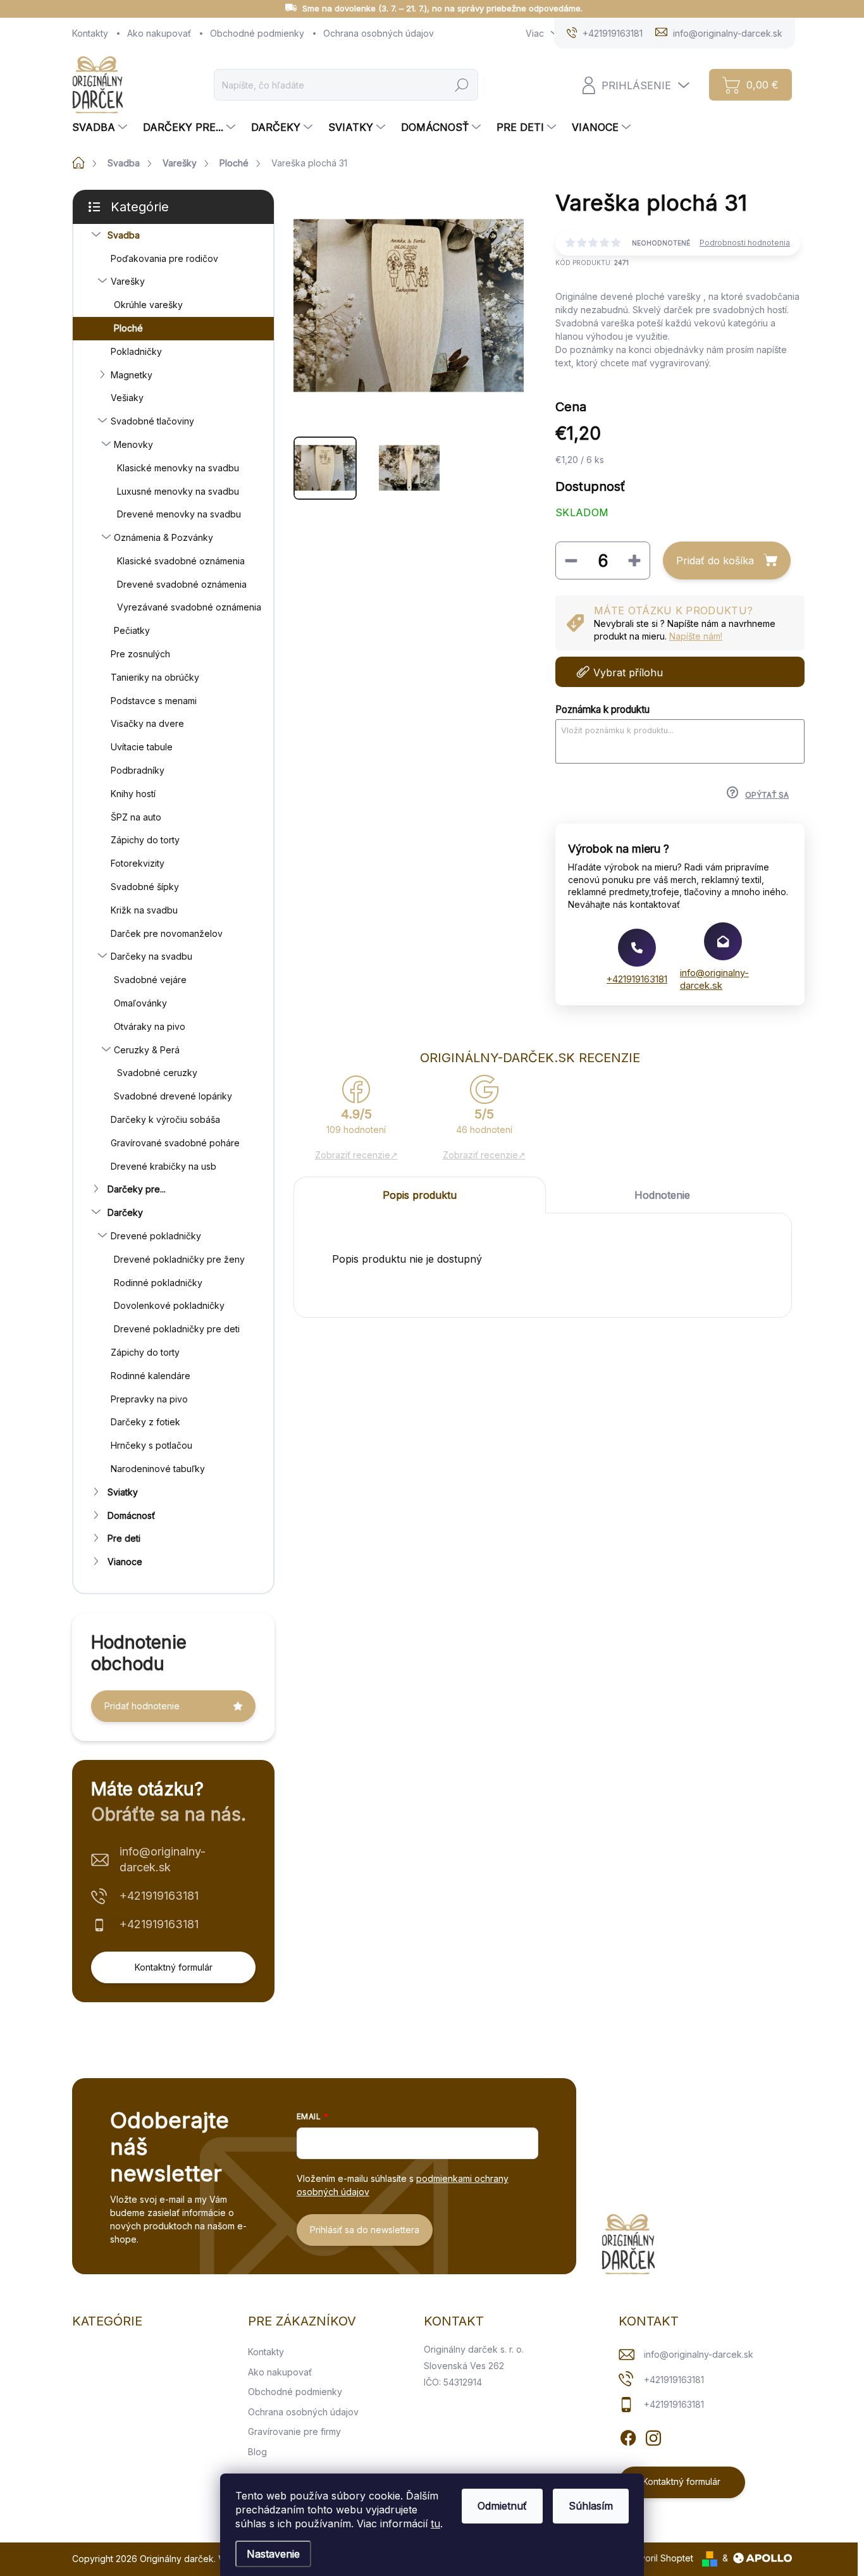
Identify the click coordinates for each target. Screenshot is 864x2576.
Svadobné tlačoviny (152, 421)
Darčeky (125, 1212)
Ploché (128, 328)
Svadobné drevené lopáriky (173, 1096)
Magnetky (132, 375)
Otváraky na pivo (150, 1026)
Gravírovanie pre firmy (294, 2431)
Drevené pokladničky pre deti (177, 1329)
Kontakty (90, 33)
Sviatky (123, 1492)
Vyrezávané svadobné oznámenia (189, 607)
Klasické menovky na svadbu (178, 468)
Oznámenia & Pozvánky (164, 537)
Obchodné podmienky (257, 33)
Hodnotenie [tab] (662, 1195)
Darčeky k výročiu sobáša (165, 1119)
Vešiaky (127, 398)
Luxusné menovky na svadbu (178, 491)
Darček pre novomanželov (167, 933)
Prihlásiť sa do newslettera (365, 2230)
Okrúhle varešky (148, 305)
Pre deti (124, 1538)
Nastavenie (273, 2554)
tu (435, 2523)
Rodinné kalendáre (151, 1376)
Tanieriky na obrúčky (155, 677)
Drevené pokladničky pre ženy (179, 1259)
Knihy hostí (133, 794)
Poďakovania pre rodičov (164, 258)
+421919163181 (159, 1896)
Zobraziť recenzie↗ (356, 1155)
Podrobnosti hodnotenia (745, 243)
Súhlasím (591, 2506)
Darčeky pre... (137, 1189)
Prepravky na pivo (149, 1399)
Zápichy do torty (145, 840)
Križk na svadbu (144, 910)
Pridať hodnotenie (142, 1706)
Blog (257, 2452)
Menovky (133, 444)
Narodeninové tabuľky (158, 1469)
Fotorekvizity (138, 863)
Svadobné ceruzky (157, 1073)
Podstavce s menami (154, 701)
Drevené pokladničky (156, 1236)
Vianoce (125, 1562)
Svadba (124, 235)
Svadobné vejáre (150, 980)
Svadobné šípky (145, 887)
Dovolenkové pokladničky (169, 1305)
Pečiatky (132, 630)
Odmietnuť (502, 2506)
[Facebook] (628, 2436)
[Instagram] (653, 2436)
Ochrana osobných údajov (379, 33)
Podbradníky (138, 770)
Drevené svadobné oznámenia (182, 584)
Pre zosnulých (140, 654)
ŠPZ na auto (136, 817)
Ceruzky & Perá (147, 1050)
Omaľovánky (140, 1003)
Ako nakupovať (159, 33)
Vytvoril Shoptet (660, 2558)
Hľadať (462, 84)
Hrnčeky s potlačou (151, 1445)
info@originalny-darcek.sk (163, 1859)
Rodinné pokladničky (158, 1283)
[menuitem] (101, 127)
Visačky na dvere (147, 723)
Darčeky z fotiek (145, 1422)
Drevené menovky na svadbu (179, 514)
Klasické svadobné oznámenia (181, 561)
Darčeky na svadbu (151, 956)
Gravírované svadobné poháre (175, 1143)
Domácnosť (131, 1515)
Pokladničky (136, 351)
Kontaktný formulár (174, 1967)
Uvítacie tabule (142, 747)
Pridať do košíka (715, 560)
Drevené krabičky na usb (164, 1166)
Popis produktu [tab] (420, 1195)
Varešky (128, 281)
